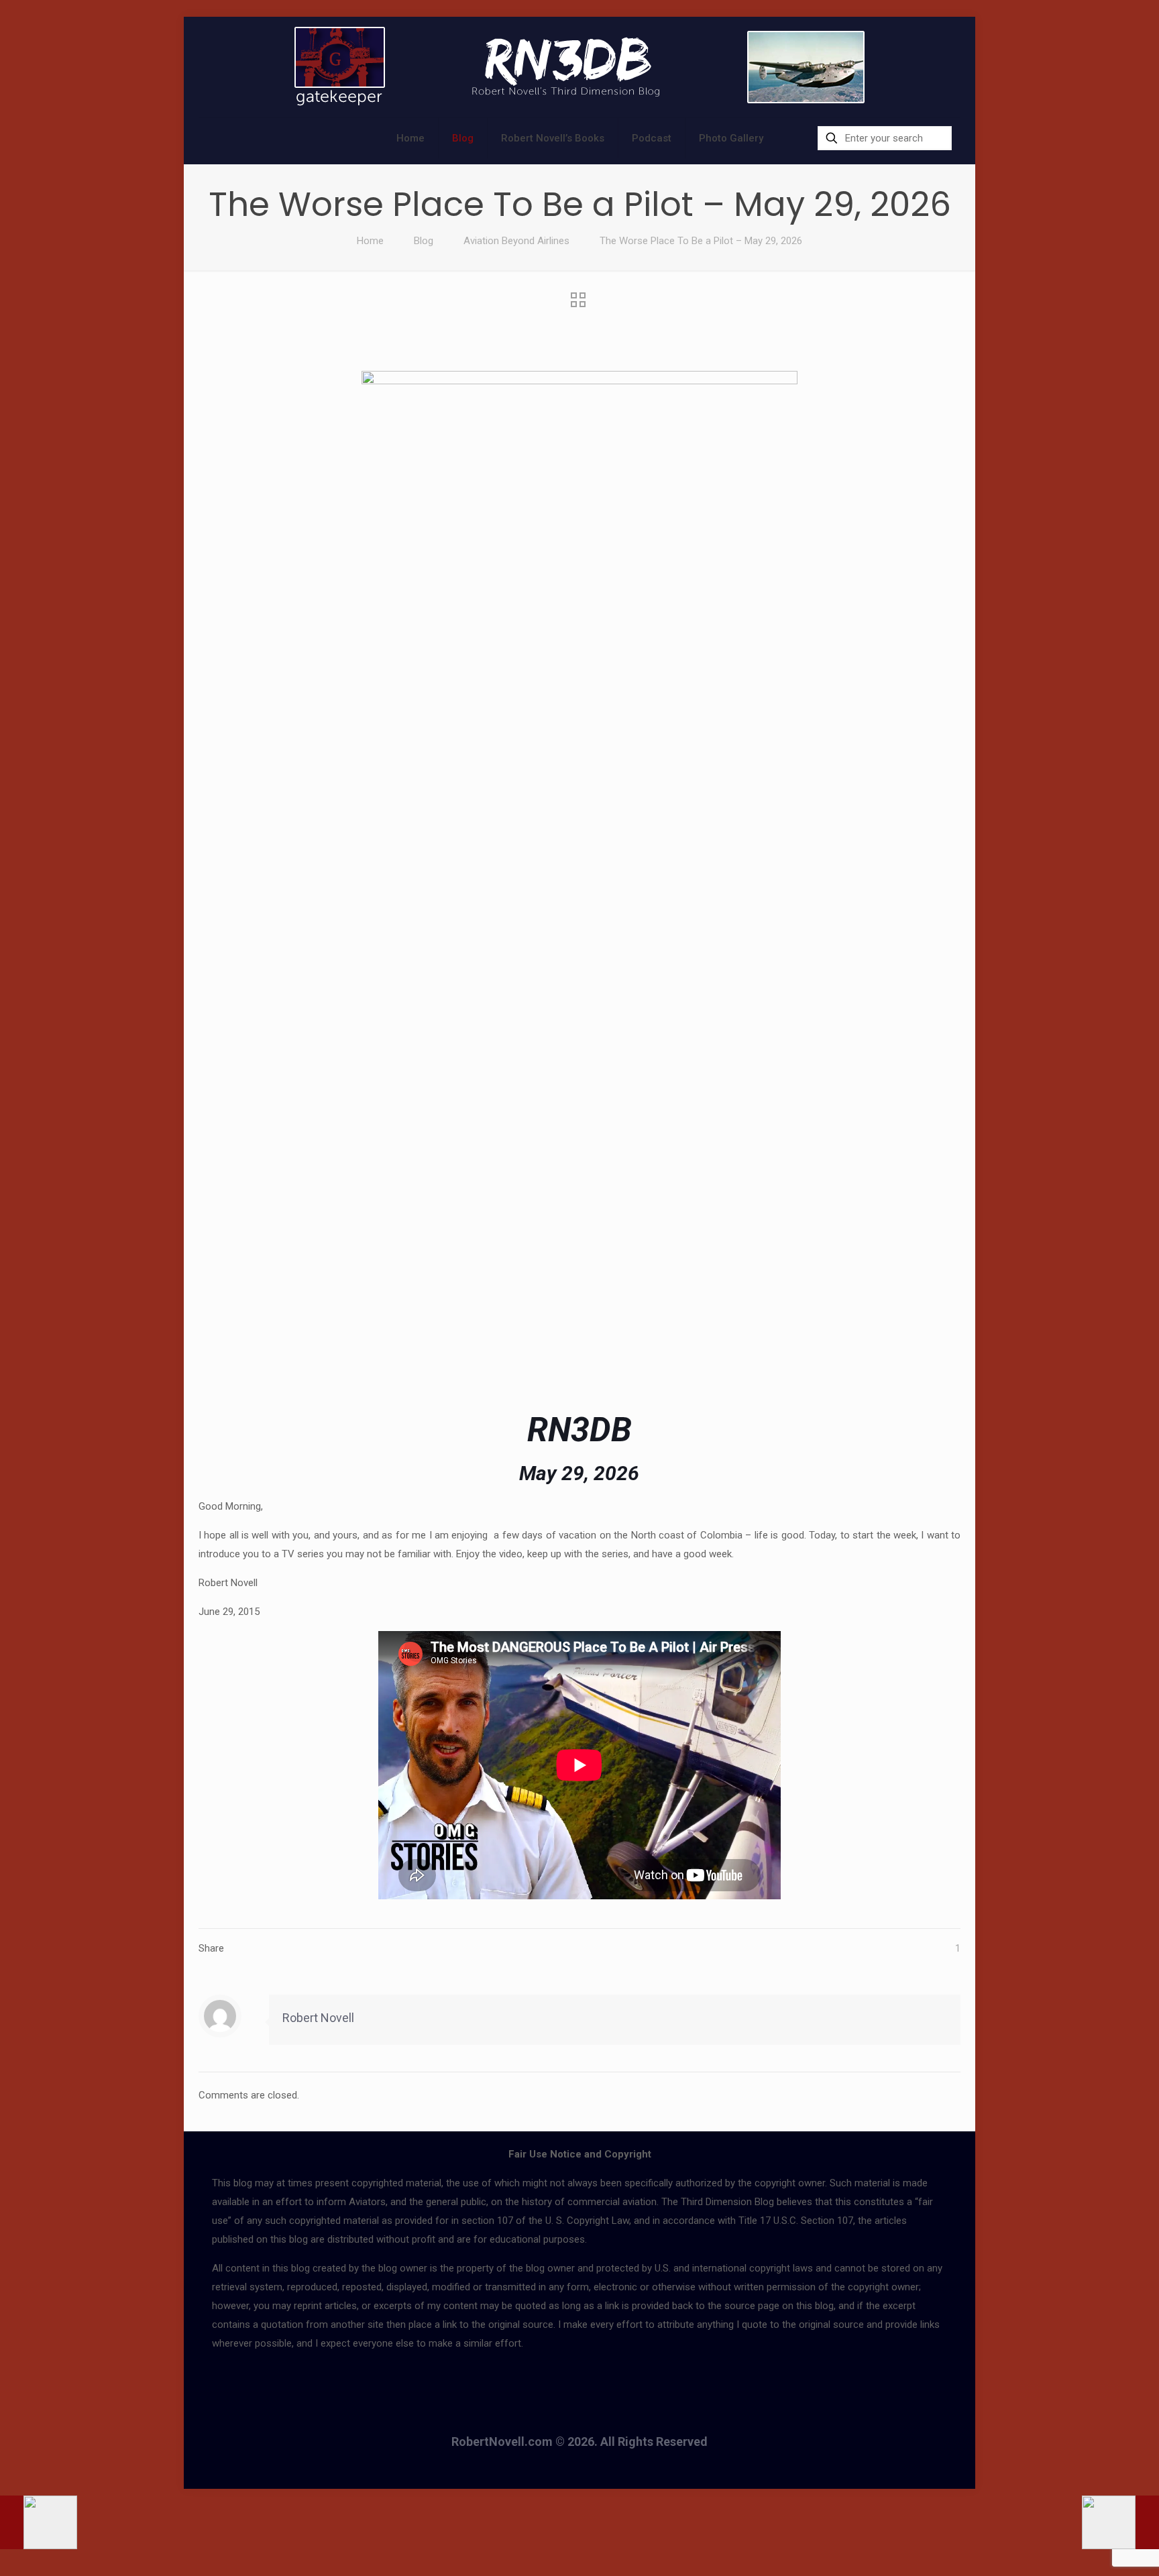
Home (370, 241)
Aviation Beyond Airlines (516, 241)
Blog (424, 241)
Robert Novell (318, 2018)
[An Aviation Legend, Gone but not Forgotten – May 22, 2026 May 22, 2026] (39, 2522)
